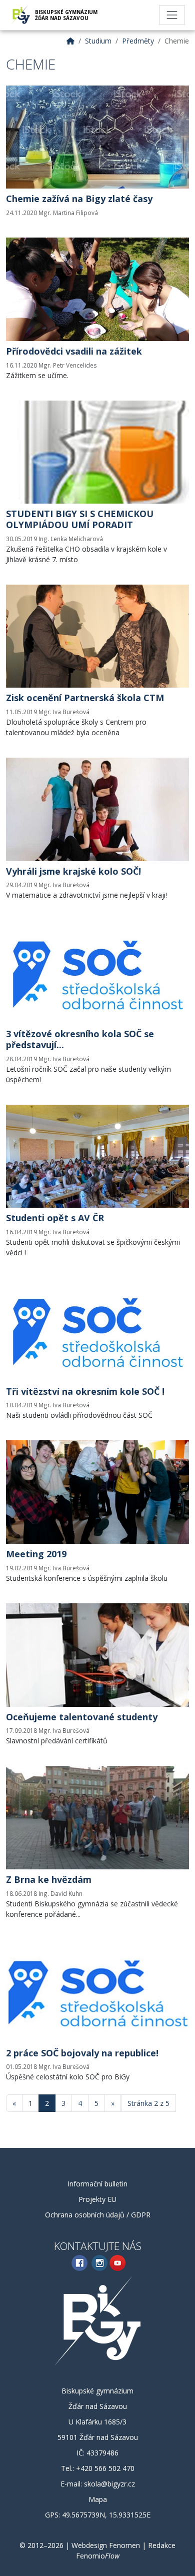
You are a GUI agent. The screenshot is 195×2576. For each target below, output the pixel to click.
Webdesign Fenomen (106, 2545)
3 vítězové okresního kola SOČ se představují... (80, 1039)
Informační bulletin (97, 2184)
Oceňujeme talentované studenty (82, 1717)
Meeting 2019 (36, 1554)
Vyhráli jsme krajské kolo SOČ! (73, 871)
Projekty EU (97, 2199)
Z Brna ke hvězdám (49, 1879)
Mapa (98, 2499)
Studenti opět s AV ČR (55, 1218)
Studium (98, 41)
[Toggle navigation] (172, 15)
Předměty (138, 41)
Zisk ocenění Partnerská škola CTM (85, 698)
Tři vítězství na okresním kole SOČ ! (85, 1391)
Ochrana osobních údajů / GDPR (98, 2215)
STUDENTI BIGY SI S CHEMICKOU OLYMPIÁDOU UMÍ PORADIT (80, 519)
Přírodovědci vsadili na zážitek (74, 351)
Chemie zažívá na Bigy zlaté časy (79, 199)
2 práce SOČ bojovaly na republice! (82, 2053)
